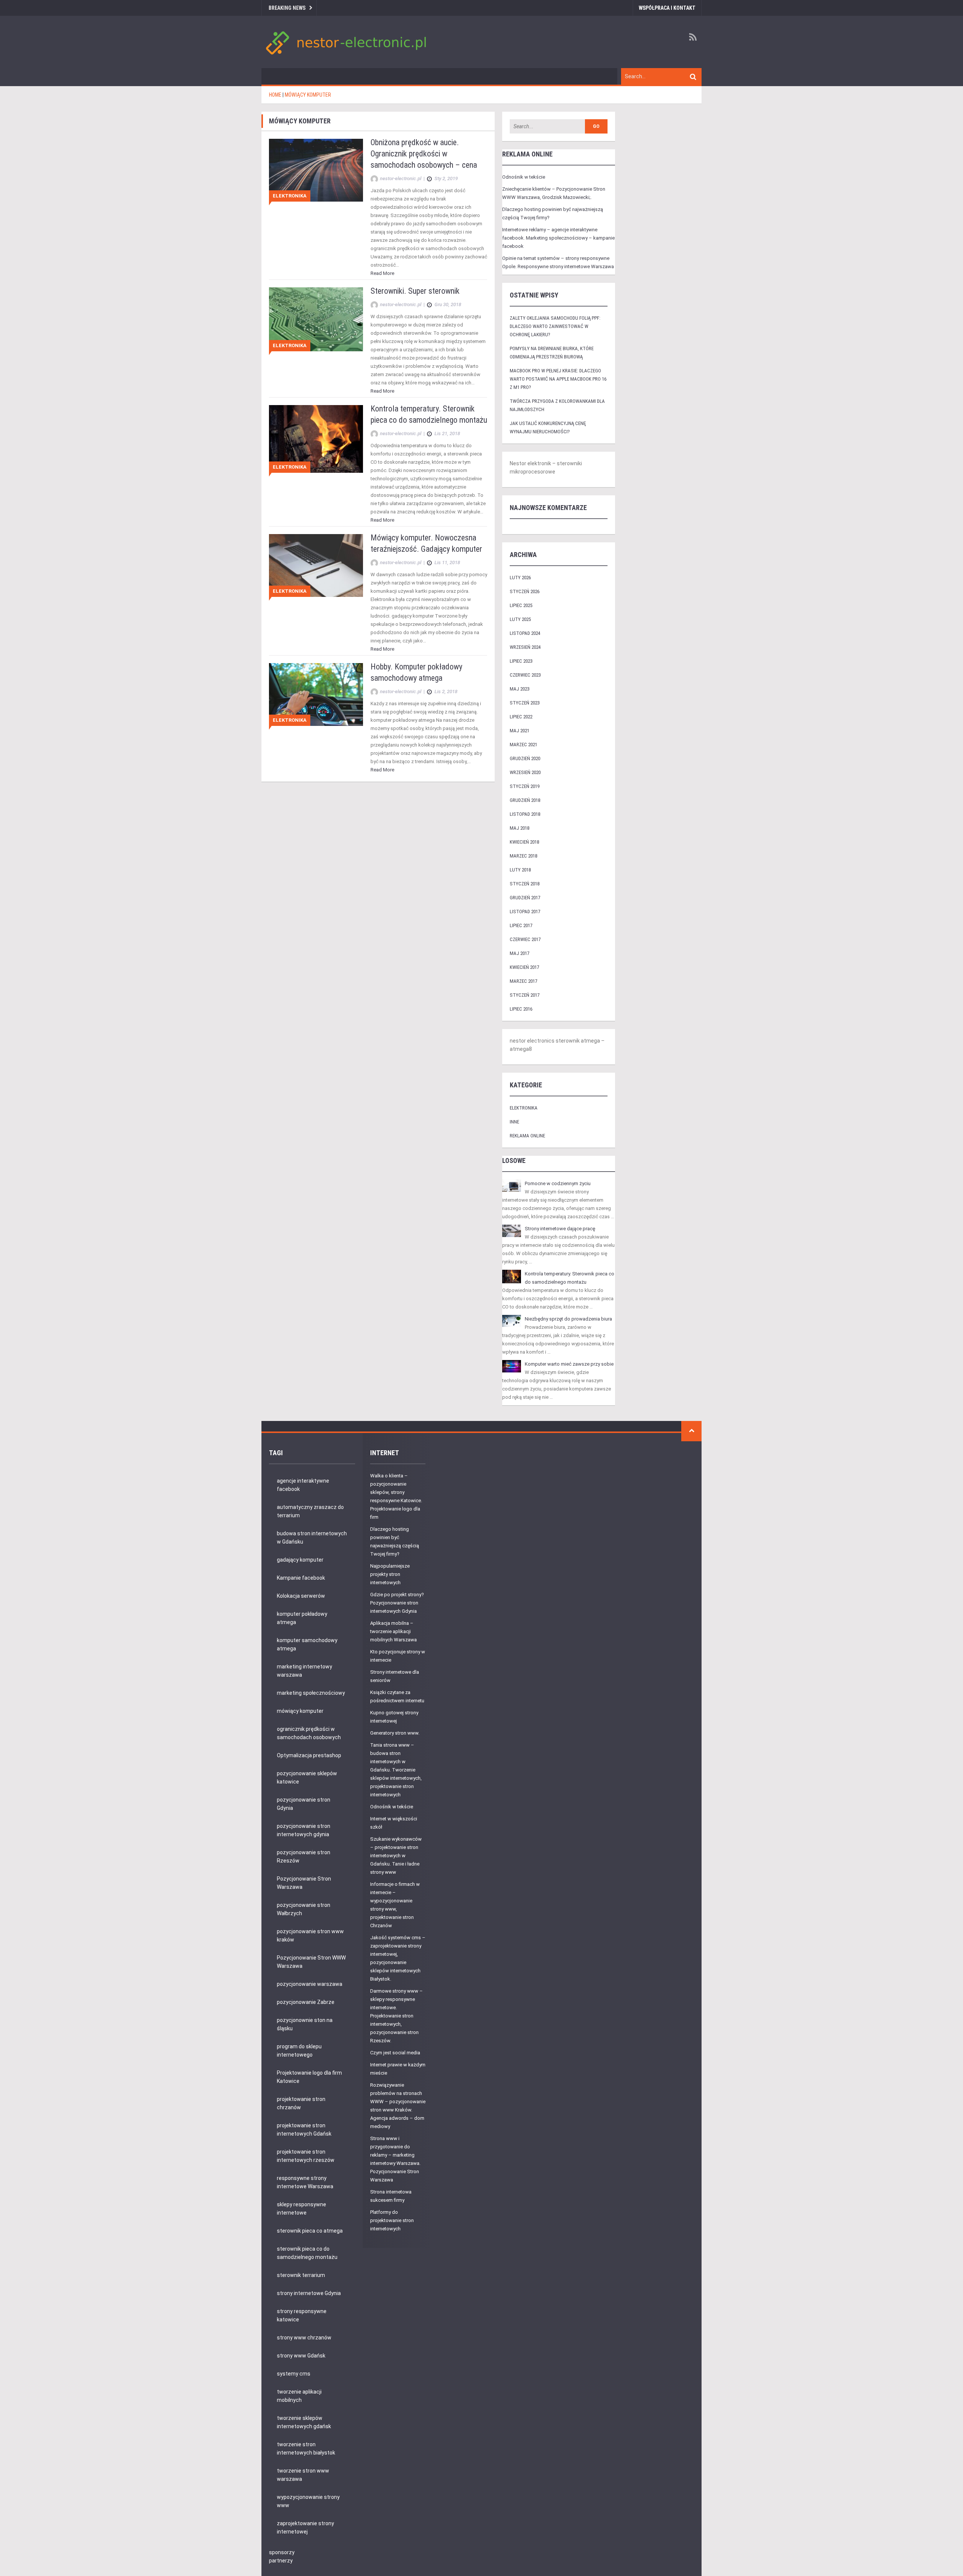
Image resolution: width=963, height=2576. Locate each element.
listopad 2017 (525, 912)
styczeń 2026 (525, 591)
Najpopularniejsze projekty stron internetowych (390, 1574)
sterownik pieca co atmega (310, 2231)
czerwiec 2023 (525, 675)
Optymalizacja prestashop (309, 1755)
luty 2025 (520, 619)
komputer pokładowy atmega (302, 1618)
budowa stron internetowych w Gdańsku (312, 1538)
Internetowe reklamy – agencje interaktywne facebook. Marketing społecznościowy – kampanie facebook (558, 238)
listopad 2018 (525, 814)
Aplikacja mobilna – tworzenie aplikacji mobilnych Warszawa (393, 1631)
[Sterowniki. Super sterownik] (316, 319)
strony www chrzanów (304, 2338)
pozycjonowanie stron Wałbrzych (304, 1909)
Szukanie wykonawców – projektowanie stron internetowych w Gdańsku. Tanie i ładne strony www (396, 1856)
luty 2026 (520, 578)
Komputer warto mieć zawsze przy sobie (569, 1364)
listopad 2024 (525, 633)
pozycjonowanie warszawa (310, 1984)
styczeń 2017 (525, 995)
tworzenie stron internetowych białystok (306, 2448)
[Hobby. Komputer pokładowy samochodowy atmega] (316, 694)
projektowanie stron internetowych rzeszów (306, 2156)
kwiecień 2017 (524, 967)
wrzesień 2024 (525, 647)
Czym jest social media (395, 2053)
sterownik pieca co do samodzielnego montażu (307, 2253)
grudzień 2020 (525, 758)
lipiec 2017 (521, 925)
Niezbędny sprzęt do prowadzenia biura (568, 1319)
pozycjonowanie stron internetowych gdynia (304, 1830)
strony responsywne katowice (302, 2315)
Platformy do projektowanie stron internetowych (392, 2220)
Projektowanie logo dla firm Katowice (309, 2077)
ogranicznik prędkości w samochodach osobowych (309, 1733)
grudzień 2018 (525, 800)
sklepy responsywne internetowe (302, 2209)
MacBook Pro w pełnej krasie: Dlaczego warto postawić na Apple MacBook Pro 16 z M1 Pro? (558, 379)
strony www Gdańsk (301, 2356)
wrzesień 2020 (525, 772)
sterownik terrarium (301, 2275)
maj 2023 (519, 689)
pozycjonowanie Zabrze (306, 2002)
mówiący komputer (300, 1711)
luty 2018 (520, 870)
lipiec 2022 (521, 717)
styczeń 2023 (525, 703)
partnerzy (281, 2561)
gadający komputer (300, 1560)
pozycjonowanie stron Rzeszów (304, 1856)
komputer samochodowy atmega (307, 1644)
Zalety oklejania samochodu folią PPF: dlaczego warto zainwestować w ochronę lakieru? (555, 326)
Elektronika (290, 196)
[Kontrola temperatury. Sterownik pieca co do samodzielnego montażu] (316, 439)
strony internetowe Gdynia (309, 2293)
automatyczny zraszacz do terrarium (310, 1511)
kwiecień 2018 (524, 842)
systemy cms (294, 2374)
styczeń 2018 (525, 884)
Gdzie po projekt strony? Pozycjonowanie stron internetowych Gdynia (397, 1603)
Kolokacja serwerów (301, 1596)
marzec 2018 (523, 856)
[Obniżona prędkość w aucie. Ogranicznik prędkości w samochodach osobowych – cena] (316, 170)
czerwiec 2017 (525, 939)
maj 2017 (519, 953)
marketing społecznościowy (311, 1693)
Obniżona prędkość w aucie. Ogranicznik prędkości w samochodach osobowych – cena (424, 154)
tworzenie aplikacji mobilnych (299, 2396)
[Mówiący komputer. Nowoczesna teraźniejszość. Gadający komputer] (316, 565)
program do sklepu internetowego (299, 2051)
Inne (514, 1122)
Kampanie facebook (301, 1578)
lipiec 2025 (521, 605)
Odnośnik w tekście (524, 177)
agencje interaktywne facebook (303, 1485)
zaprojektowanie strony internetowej (305, 2527)
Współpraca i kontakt (667, 8)
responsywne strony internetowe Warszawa (305, 2182)
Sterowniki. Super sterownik (415, 291)
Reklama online (527, 1136)
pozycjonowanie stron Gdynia (304, 1804)
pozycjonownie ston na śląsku (305, 2024)
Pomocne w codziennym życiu (558, 1183)
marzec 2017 (523, 981)
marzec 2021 (523, 745)
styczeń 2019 (525, 786)
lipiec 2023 (521, 661)
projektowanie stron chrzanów (301, 2103)
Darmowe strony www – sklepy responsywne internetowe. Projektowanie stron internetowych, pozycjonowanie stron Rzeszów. (396, 2016)
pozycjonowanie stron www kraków (310, 1935)
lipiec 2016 (521, 1009)
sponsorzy (282, 2552)
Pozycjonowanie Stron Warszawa (304, 1883)
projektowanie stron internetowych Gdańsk (304, 2130)
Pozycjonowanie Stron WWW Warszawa (311, 1962)
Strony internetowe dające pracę (560, 1229)
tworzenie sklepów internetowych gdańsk (304, 2422)
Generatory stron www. (395, 1733)
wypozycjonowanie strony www (308, 2501)
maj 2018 (519, 828)
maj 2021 (519, 731)
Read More (382, 273)
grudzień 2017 (525, 898)
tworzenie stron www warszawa (303, 2475)
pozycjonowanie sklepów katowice (307, 1778)
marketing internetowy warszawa (305, 1671)
